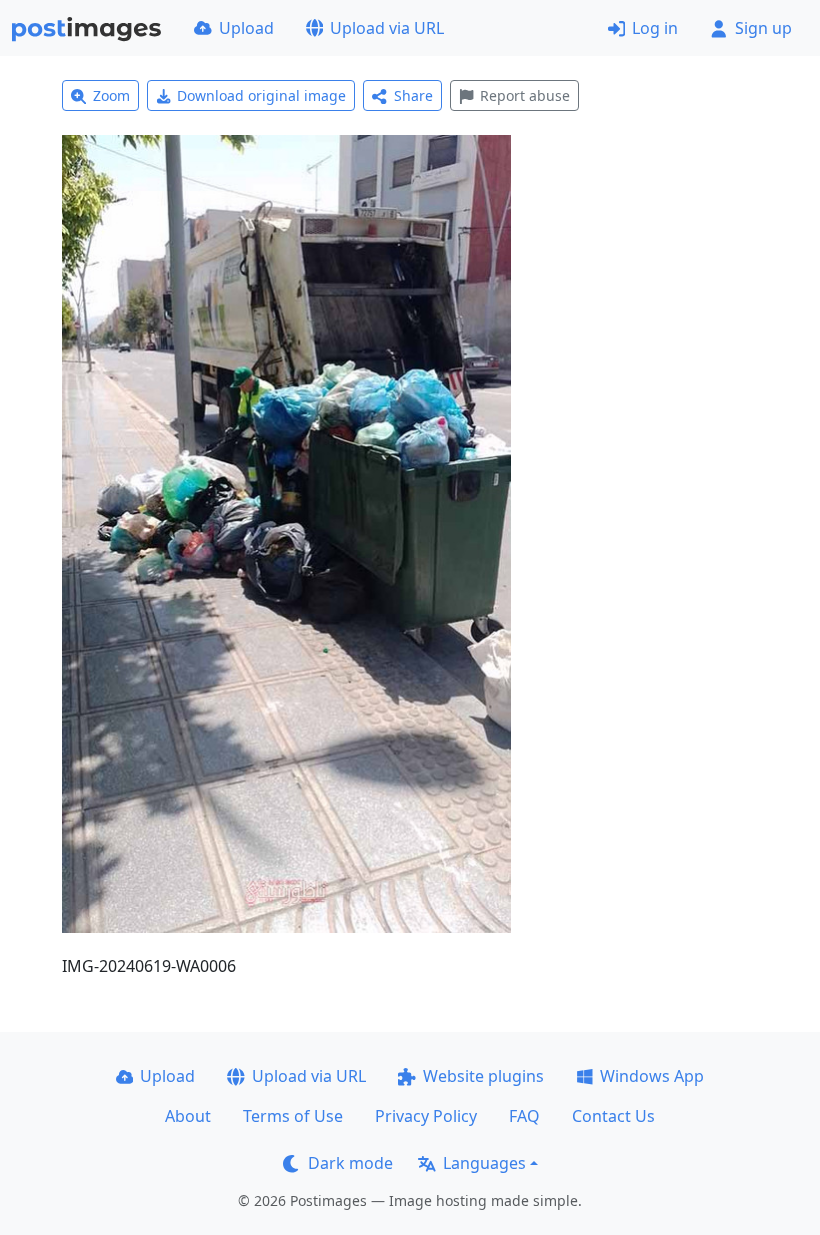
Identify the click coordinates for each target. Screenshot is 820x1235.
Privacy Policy (426, 1116)
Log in (655, 28)
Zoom (111, 95)
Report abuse (525, 95)
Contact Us (613, 1116)
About (188, 1116)
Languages (484, 1163)
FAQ (524, 1116)
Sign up (763, 28)
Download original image (261, 95)
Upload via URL (387, 28)
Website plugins (483, 1076)
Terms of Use (293, 1116)
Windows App (652, 1076)
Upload (246, 28)
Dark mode (350, 1163)
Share (413, 95)
